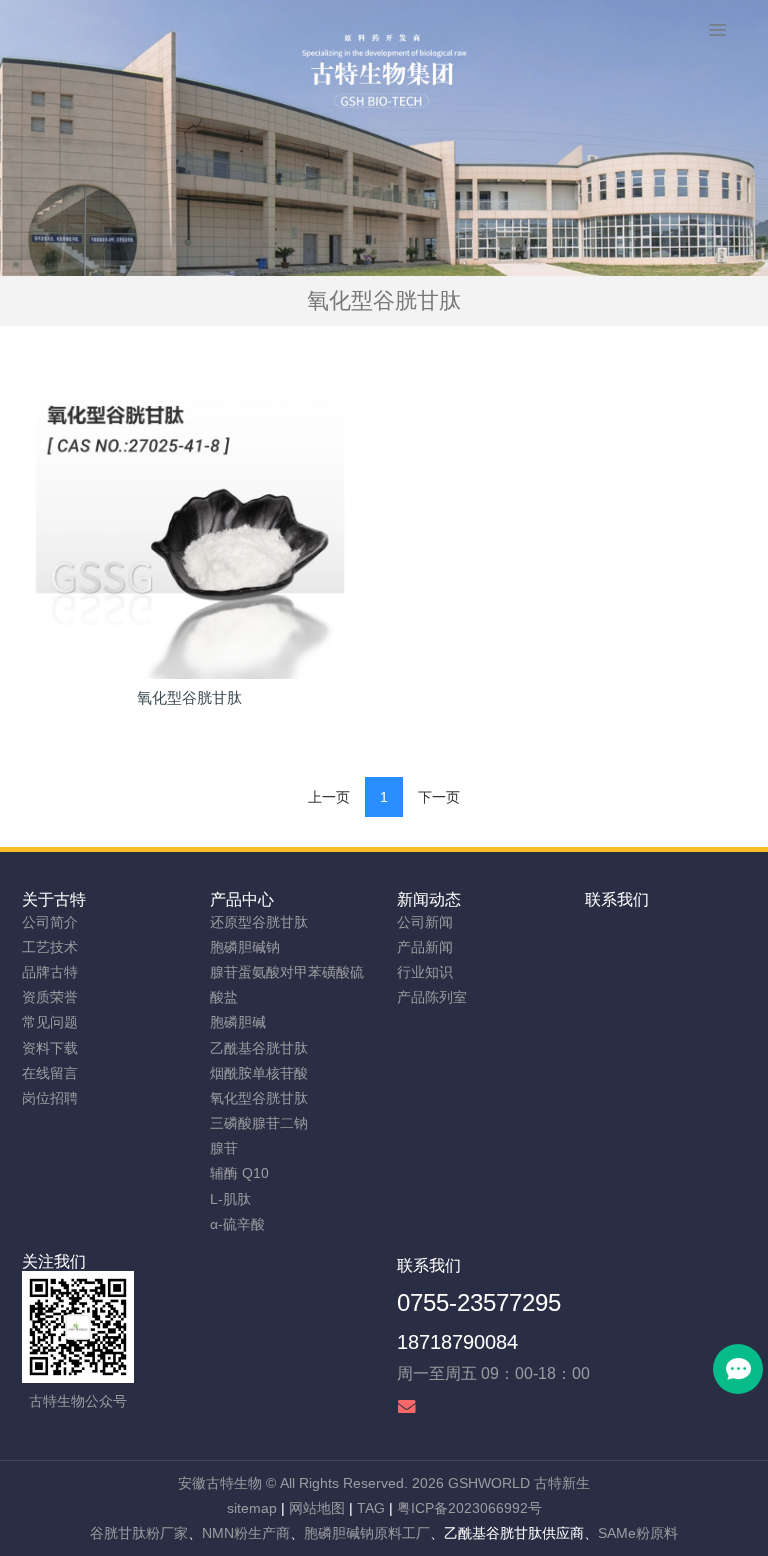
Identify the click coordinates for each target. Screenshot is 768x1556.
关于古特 (54, 899)
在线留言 (50, 1073)
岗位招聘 (50, 1098)
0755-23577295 (479, 1302)
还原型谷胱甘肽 (259, 922)
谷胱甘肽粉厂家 (139, 1533)
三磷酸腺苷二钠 (259, 1123)
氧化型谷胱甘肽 (259, 1098)
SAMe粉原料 (638, 1533)
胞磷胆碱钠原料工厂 (367, 1533)
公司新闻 (425, 922)
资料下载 (50, 1048)
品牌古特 (50, 972)
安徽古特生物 (220, 1483)
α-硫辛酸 (237, 1224)
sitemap (252, 1508)
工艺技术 (50, 947)
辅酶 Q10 (239, 1173)
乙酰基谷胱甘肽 (259, 1048)
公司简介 (50, 922)
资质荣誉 (50, 997)
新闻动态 (429, 899)
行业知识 (425, 972)
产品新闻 (425, 947)
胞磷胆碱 (238, 1022)
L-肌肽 (230, 1199)
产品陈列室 (432, 997)
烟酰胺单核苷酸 (259, 1073)
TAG (371, 1508)
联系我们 (617, 899)
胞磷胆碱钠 (245, 947)
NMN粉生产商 (246, 1533)
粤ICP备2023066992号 (469, 1508)
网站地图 (317, 1508)
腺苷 (224, 1148)
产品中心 (242, 899)
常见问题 (50, 1022)
